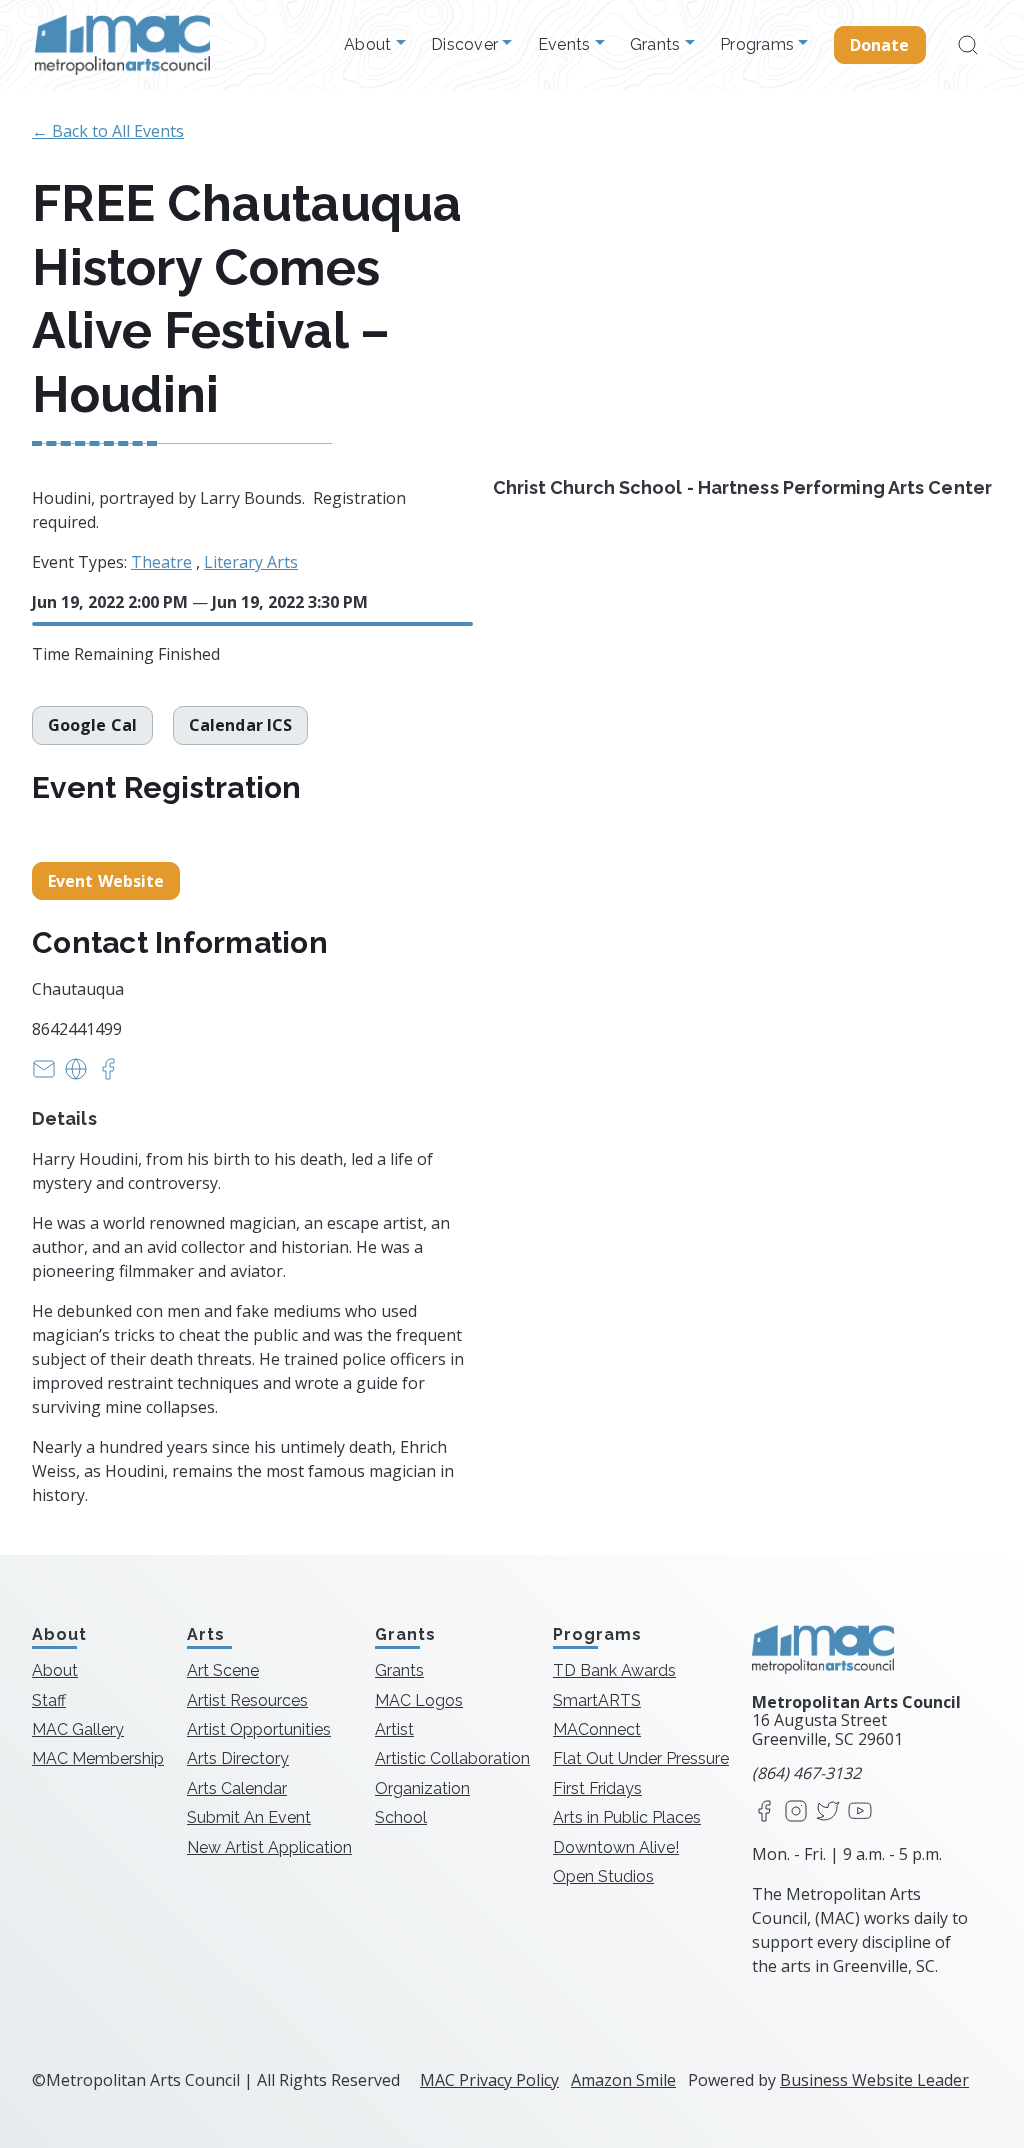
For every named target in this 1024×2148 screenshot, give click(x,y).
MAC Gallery (78, 1729)
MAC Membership (98, 1758)
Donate (880, 45)
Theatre (161, 562)
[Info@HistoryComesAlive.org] (44, 1075)
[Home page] (122, 45)
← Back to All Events (108, 131)
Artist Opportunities (259, 1729)
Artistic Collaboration (452, 1758)
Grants (657, 45)
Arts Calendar (237, 1788)
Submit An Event (249, 1817)
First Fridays (597, 1788)
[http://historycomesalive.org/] (76, 1075)
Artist (394, 1729)
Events (566, 45)
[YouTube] (860, 1812)
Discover (466, 45)
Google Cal (92, 725)
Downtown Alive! (616, 1847)
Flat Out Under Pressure (641, 1758)
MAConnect (597, 1729)
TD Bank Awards (614, 1670)
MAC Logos (419, 1700)
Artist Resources (247, 1700)
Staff (49, 1700)
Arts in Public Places (627, 1817)
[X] (828, 1812)
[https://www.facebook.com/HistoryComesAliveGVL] (108, 1075)
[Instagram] (796, 1812)
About (370, 45)
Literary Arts (251, 562)
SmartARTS (597, 1700)
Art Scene (223, 1670)
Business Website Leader (874, 2080)
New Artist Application (269, 1847)
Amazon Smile (623, 2080)
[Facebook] (764, 1812)
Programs (759, 45)
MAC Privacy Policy (489, 2080)
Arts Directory (238, 1758)
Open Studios (603, 1876)
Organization (422, 1788)
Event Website (106, 881)
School (401, 1817)
